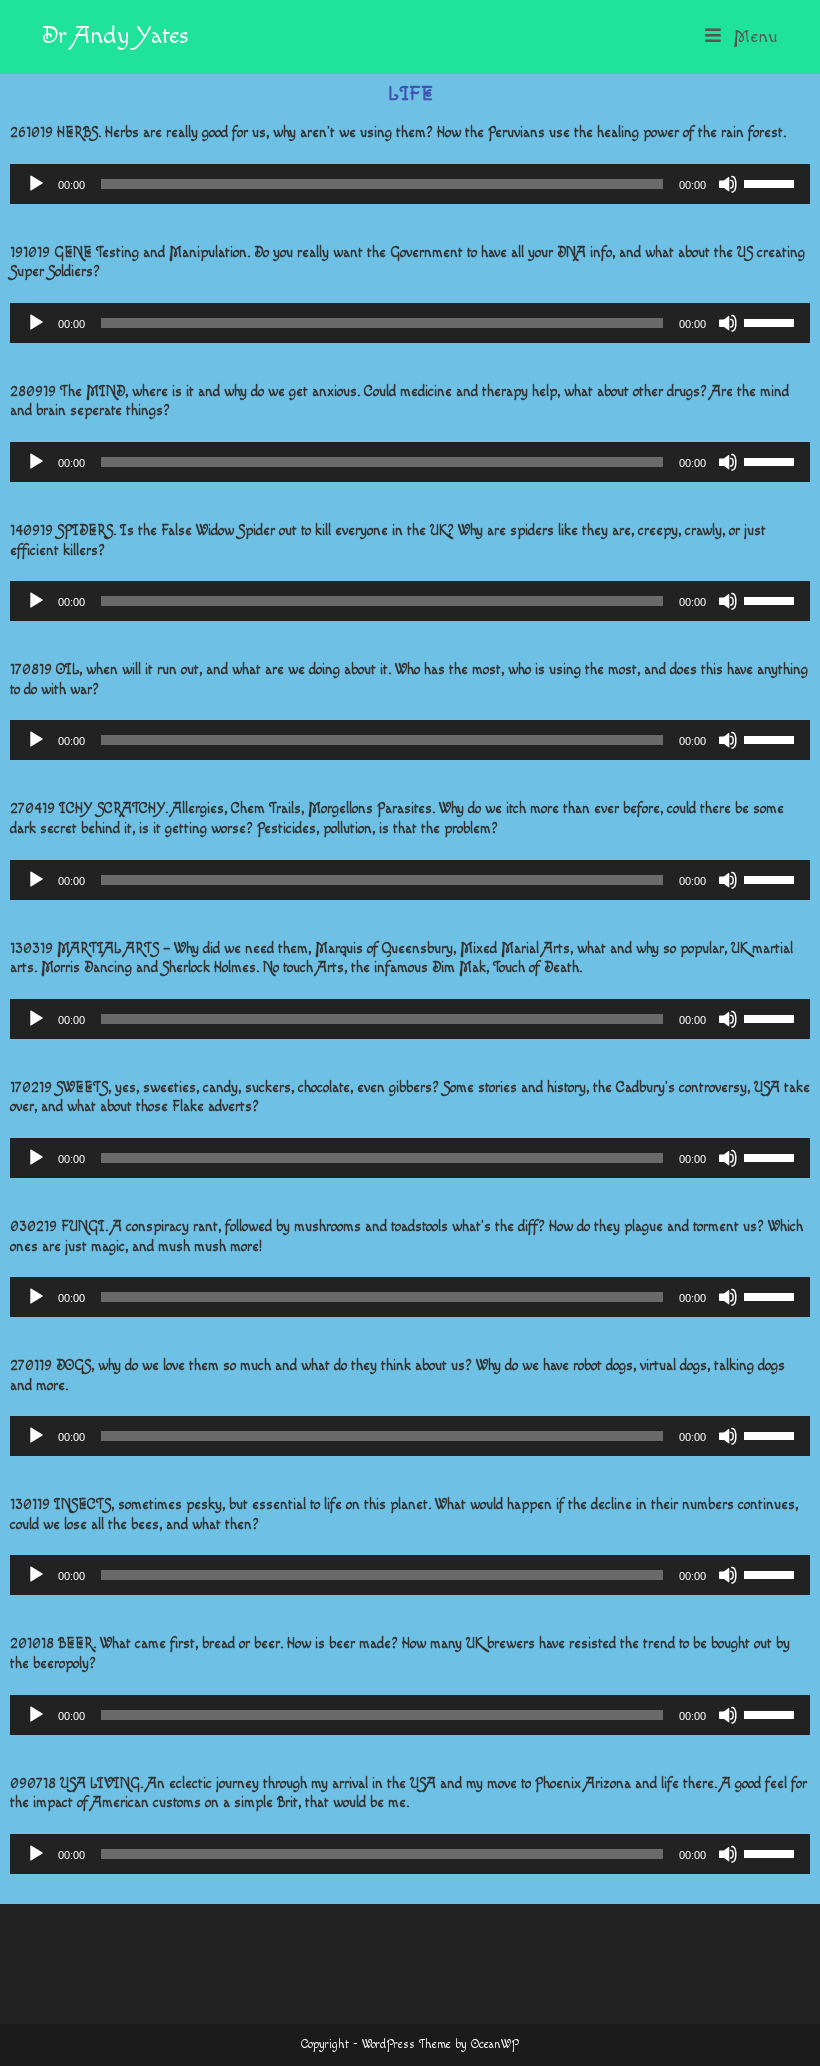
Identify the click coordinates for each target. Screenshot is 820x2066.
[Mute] (728, 184)
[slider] (772, 182)
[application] (410, 184)
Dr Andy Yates (115, 36)
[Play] (36, 184)
